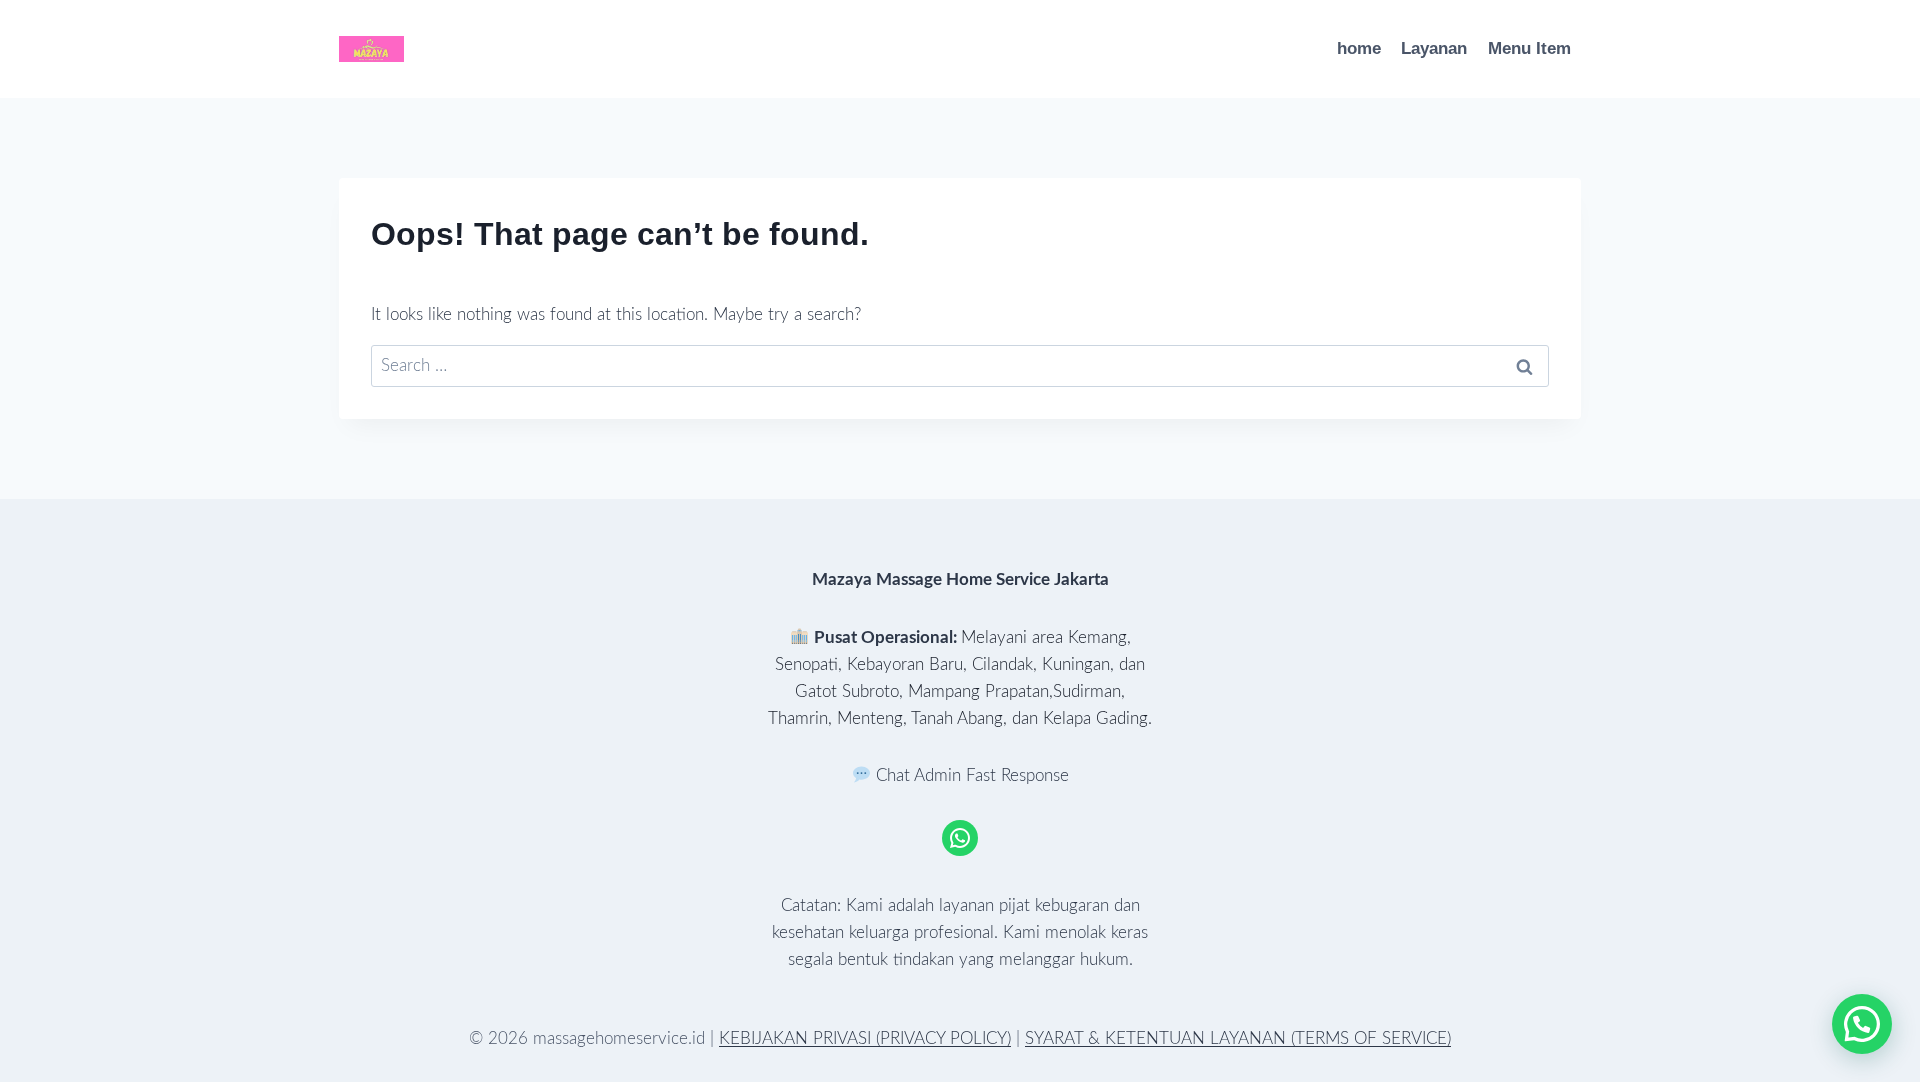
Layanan (1434, 48)
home (1359, 48)
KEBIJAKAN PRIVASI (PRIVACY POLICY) (865, 1038)
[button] (1862, 1024)
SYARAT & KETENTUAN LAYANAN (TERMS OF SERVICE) (1238, 1038)
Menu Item (1529, 48)
